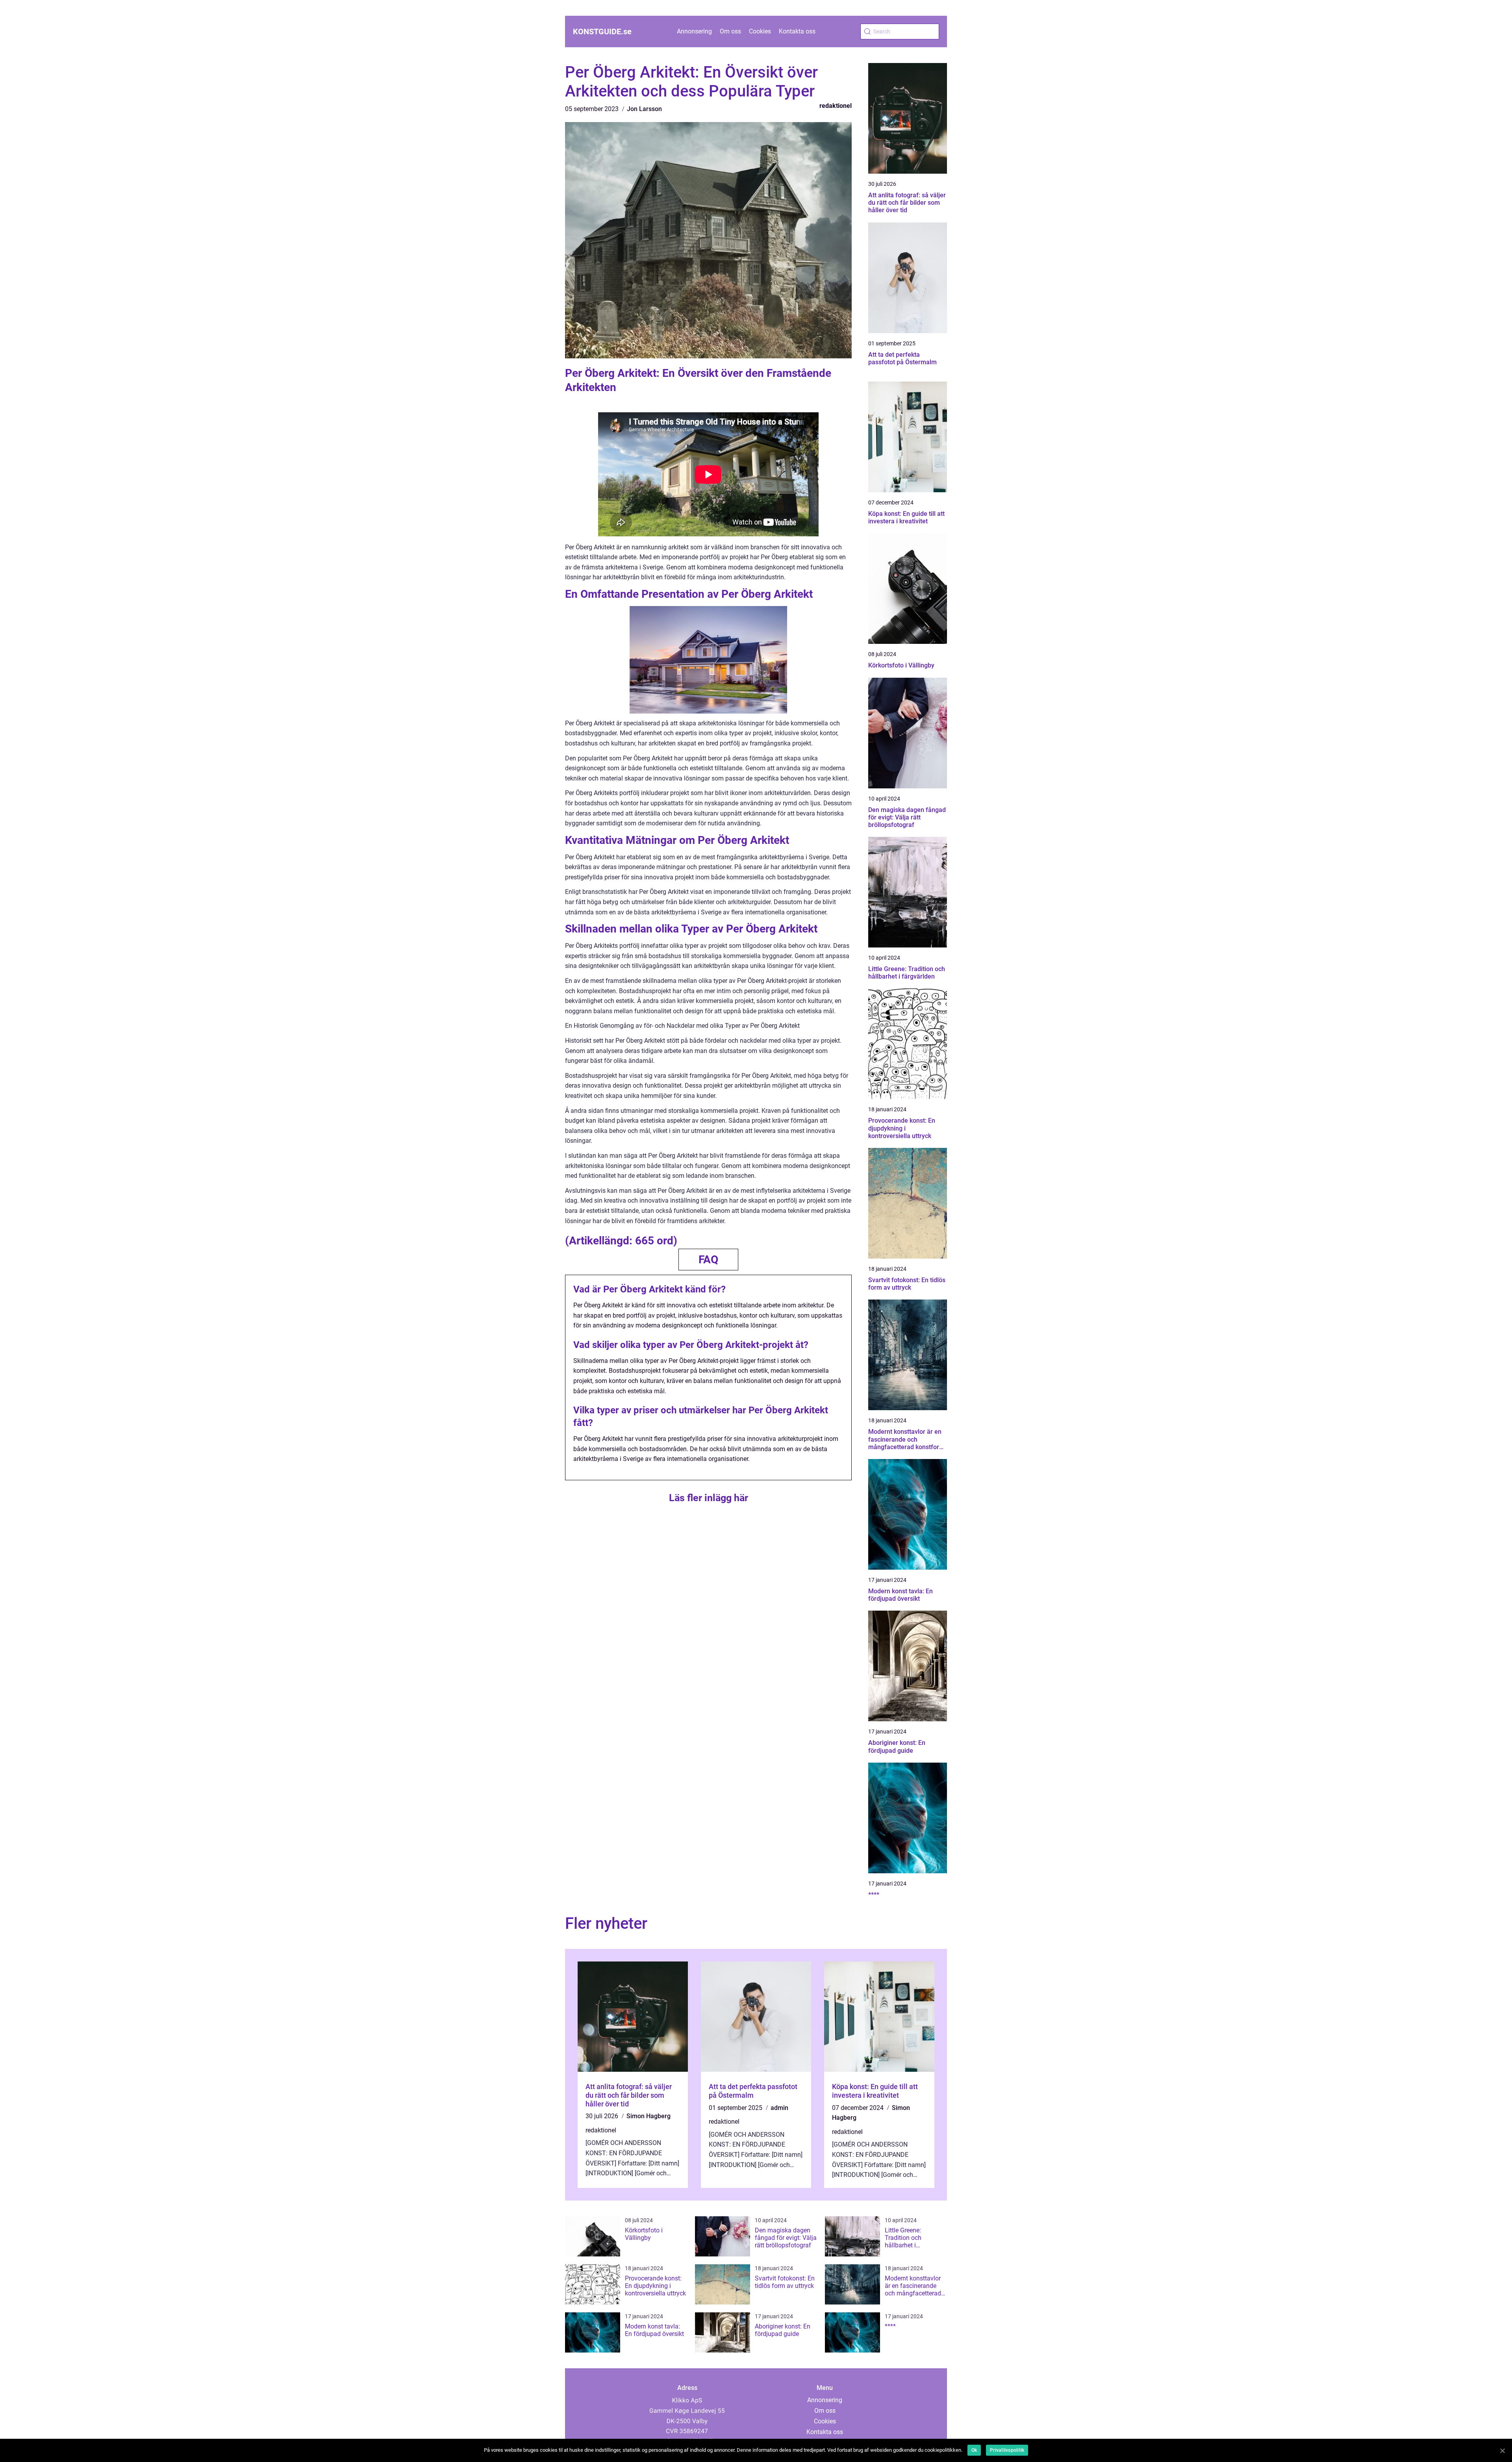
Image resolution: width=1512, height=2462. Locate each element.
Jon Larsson (644, 109)
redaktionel (836, 106)
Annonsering (694, 31)
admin (779, 2108)
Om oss (730, 31)
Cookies (760, 31)
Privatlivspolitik (1007, 2450)
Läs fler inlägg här (709, 1498)
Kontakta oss (797, 31)
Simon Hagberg (649, 2116)
